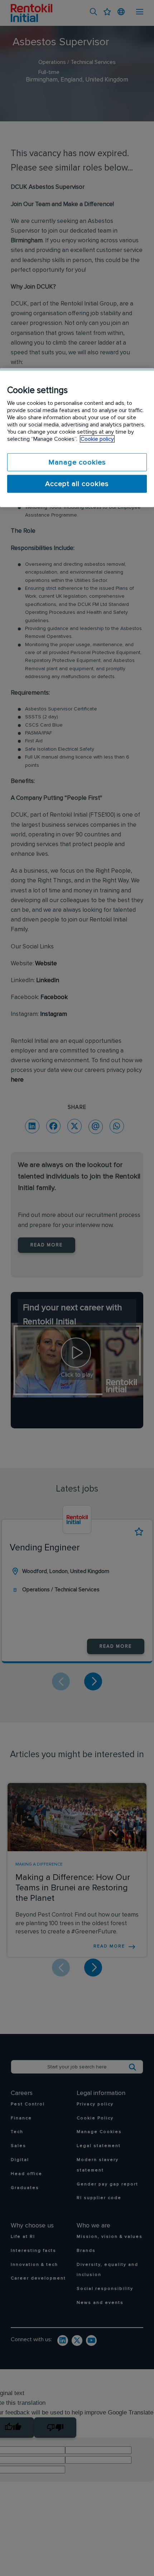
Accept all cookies (77, 484)
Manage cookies (77, 462)
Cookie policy (97, 439)
